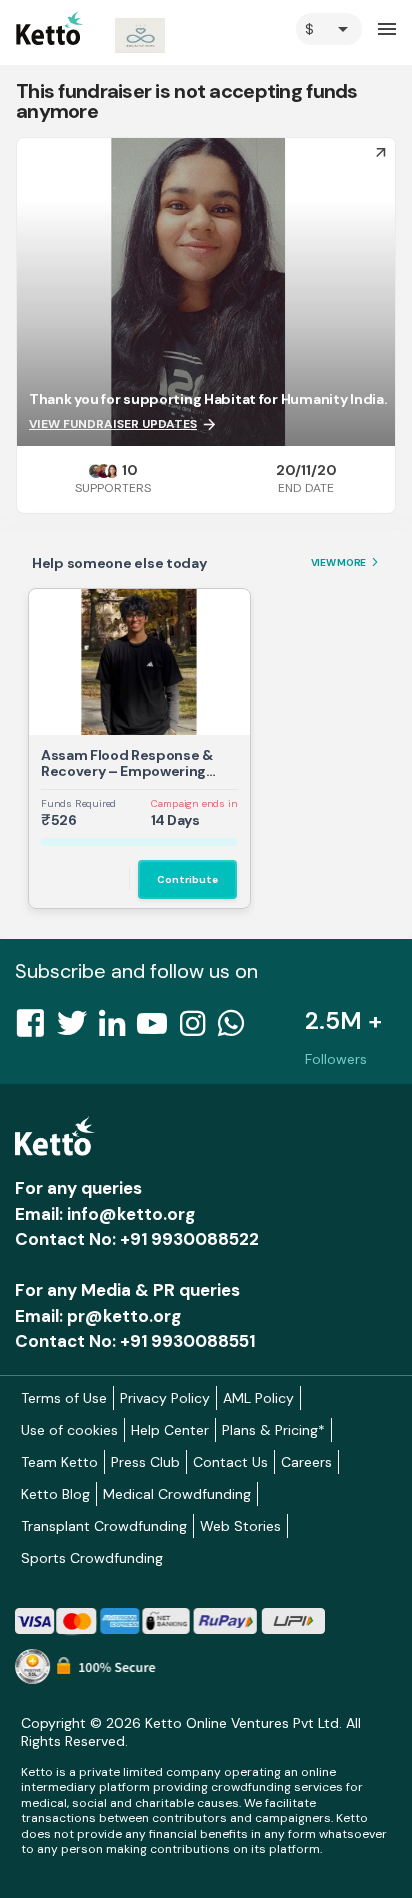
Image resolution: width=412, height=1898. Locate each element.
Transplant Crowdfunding (104, 1526)
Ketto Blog (55, 1494)
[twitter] (78, 1029)
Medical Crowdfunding (177, 1494)
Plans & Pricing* (273, 1430)
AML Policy (258, 1398)
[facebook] (36, 1029)
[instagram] (198, 1029)
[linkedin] (118, 1029)
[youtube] (158, 1029)
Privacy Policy (165, 1398)
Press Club (145, 1462)
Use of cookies (69, 1430)
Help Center (170, 1430)
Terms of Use (64, 1398)
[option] (329, 29)
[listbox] (329, 29)
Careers (306, 1462)
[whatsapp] (237, 1029)
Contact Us (230, 1462)
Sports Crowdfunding (92, 1558)
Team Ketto (59, 1462)
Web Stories (240, 1526)
